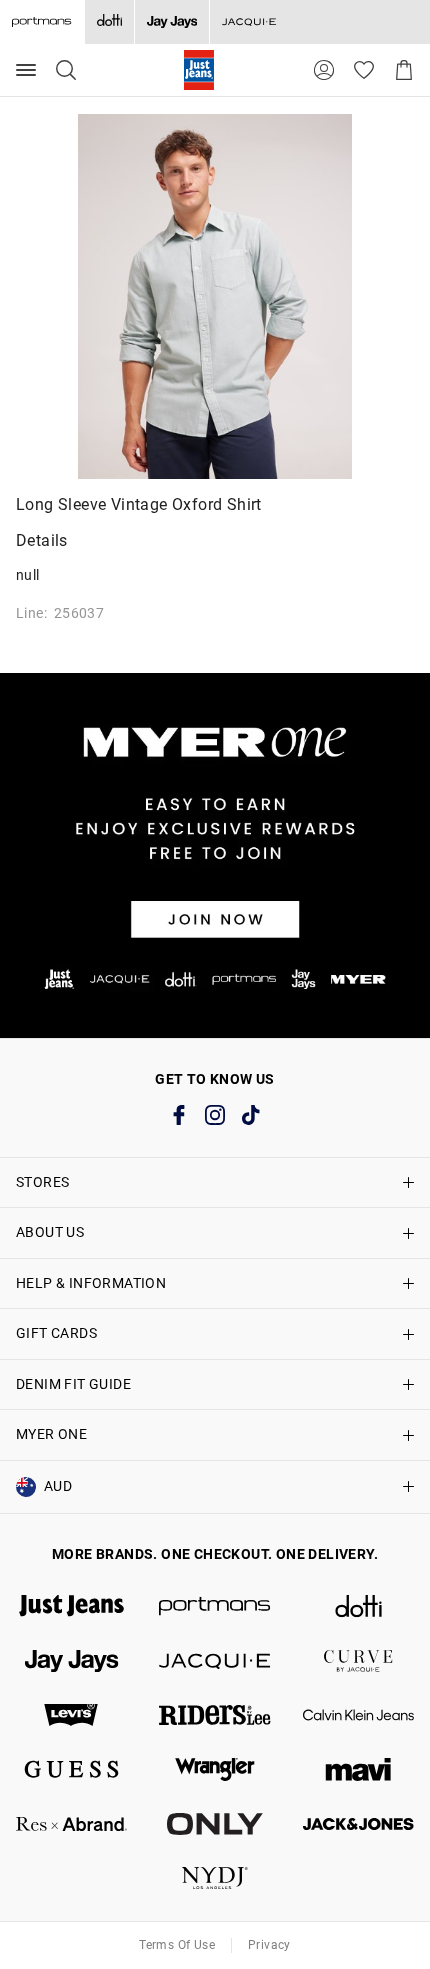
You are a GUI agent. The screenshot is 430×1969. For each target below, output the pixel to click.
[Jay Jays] (171, 22)
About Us (50, 1232)
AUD (58, 1486)
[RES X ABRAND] (71, 1824)
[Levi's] (71, 1715)
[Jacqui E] (248, 22)
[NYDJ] (214, 1878)
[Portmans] (214, 1606)
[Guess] (71, 1769)
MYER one (51, 1434)
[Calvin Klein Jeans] (358, 1715)
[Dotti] (358, 1606)
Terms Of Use (177, 1945)
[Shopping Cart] (404, 70)
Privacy (269, 1945)
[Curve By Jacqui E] (358, 1661)
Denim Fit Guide (73, 1384)
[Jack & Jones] (358, 1824)
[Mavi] (358, 1769)
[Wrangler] (214, 1769)
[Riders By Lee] (214, 1715)
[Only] (214, 1824)
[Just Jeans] (71, 1606)
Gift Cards (56, 1333)
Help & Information (91, 1283)
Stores (42, 1182)
